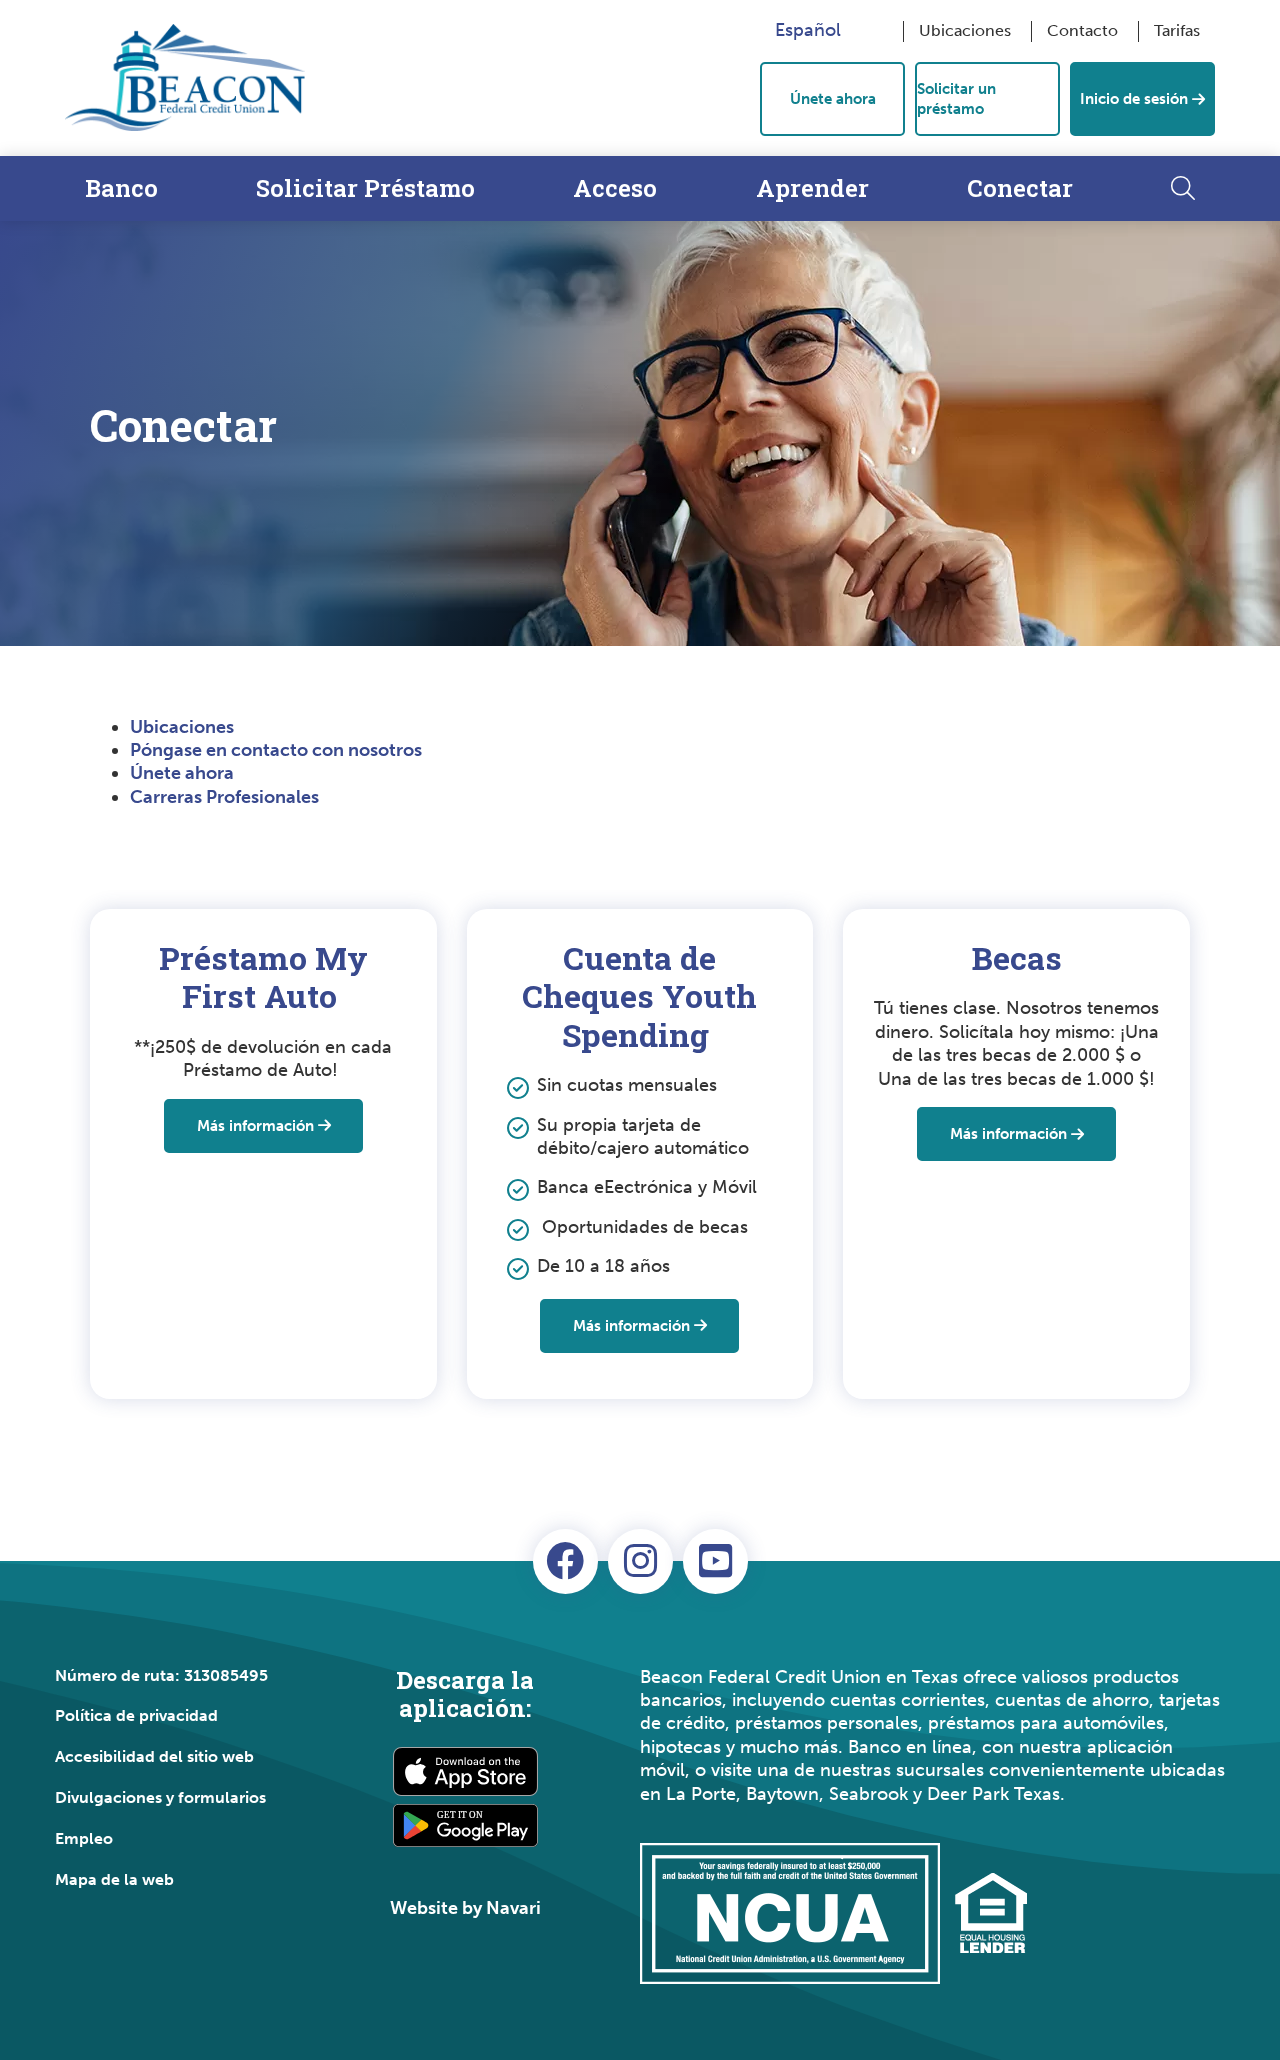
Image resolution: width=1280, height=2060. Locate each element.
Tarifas (1177, 30)
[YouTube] (715, 1561)
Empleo (84, 1838)
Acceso (615, 188)
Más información (255, 1126)
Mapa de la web (114, 1879)
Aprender (812, 188)
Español (808, 30)
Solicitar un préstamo (956, 99)
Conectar (1020, 188)
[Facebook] (565, 1561)
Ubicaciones (965, 30)
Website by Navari (465, 1908)
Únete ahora (833, 99)
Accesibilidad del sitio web (154, 1756)
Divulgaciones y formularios (160, 1797)
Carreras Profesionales (224, 797)
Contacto (1082, 30)
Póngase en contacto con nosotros (276, 750)
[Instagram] (640, 1561)
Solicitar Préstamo (365, 188)
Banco (121, 188)
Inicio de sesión (1134, 99)
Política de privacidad (136, 1715)
